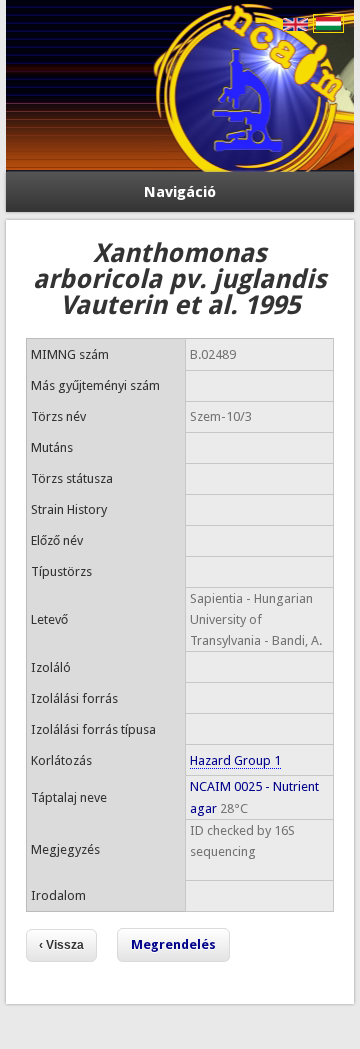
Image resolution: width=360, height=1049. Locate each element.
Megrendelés (173, 944)
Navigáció (180, 192)
